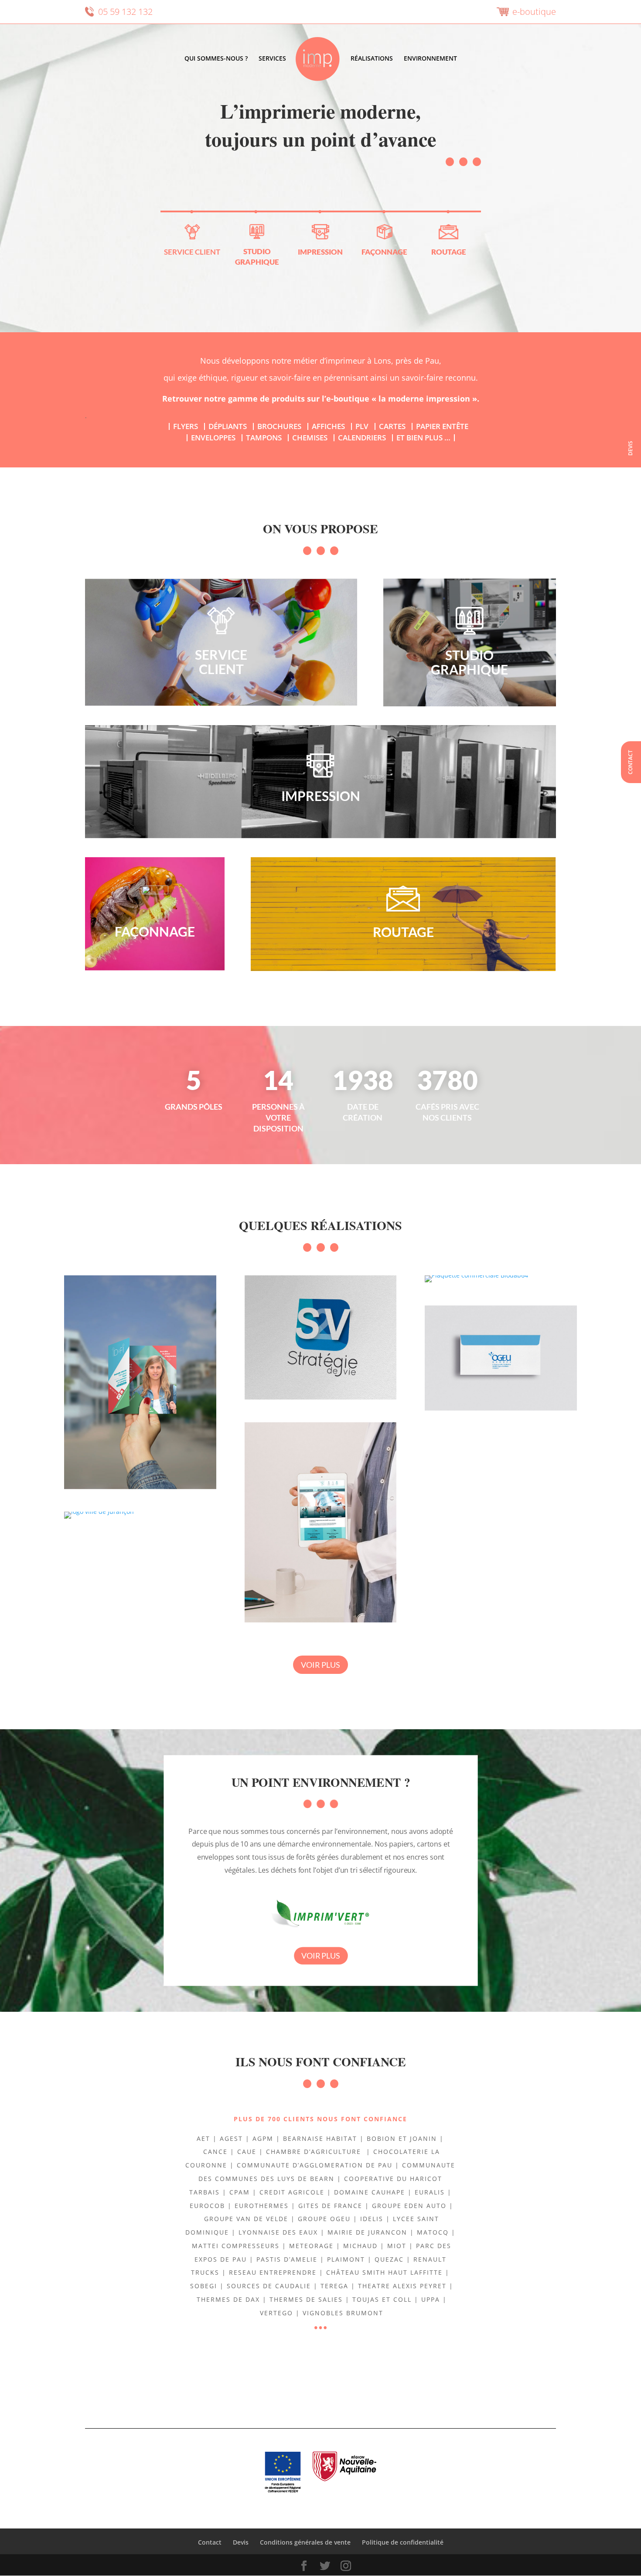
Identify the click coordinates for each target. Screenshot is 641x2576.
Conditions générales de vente (305, 2542)
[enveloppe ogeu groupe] (501, 1358)
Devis (630, 448)
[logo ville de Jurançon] (140, 1515)
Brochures (279, 426)
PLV (362, 426)
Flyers (186, 426)
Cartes (392, 426)
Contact (630, 762)
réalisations (372, 59)
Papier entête (442, 426)
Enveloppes (213, 438)
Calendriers (362, 438)
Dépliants (228, 426)
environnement (430, 59)
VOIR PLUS (320, 1665)
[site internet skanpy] (321, 1522)
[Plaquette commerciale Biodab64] (501, 1279)
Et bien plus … (423, 438)
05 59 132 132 (125, 12)
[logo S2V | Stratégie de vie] (321, 1337)
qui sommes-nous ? (216, 59)
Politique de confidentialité (403, 2542)
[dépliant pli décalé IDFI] (140, 1382)
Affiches (328, 426)
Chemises (310, 438)
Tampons (264, 438)
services (272, 59)
